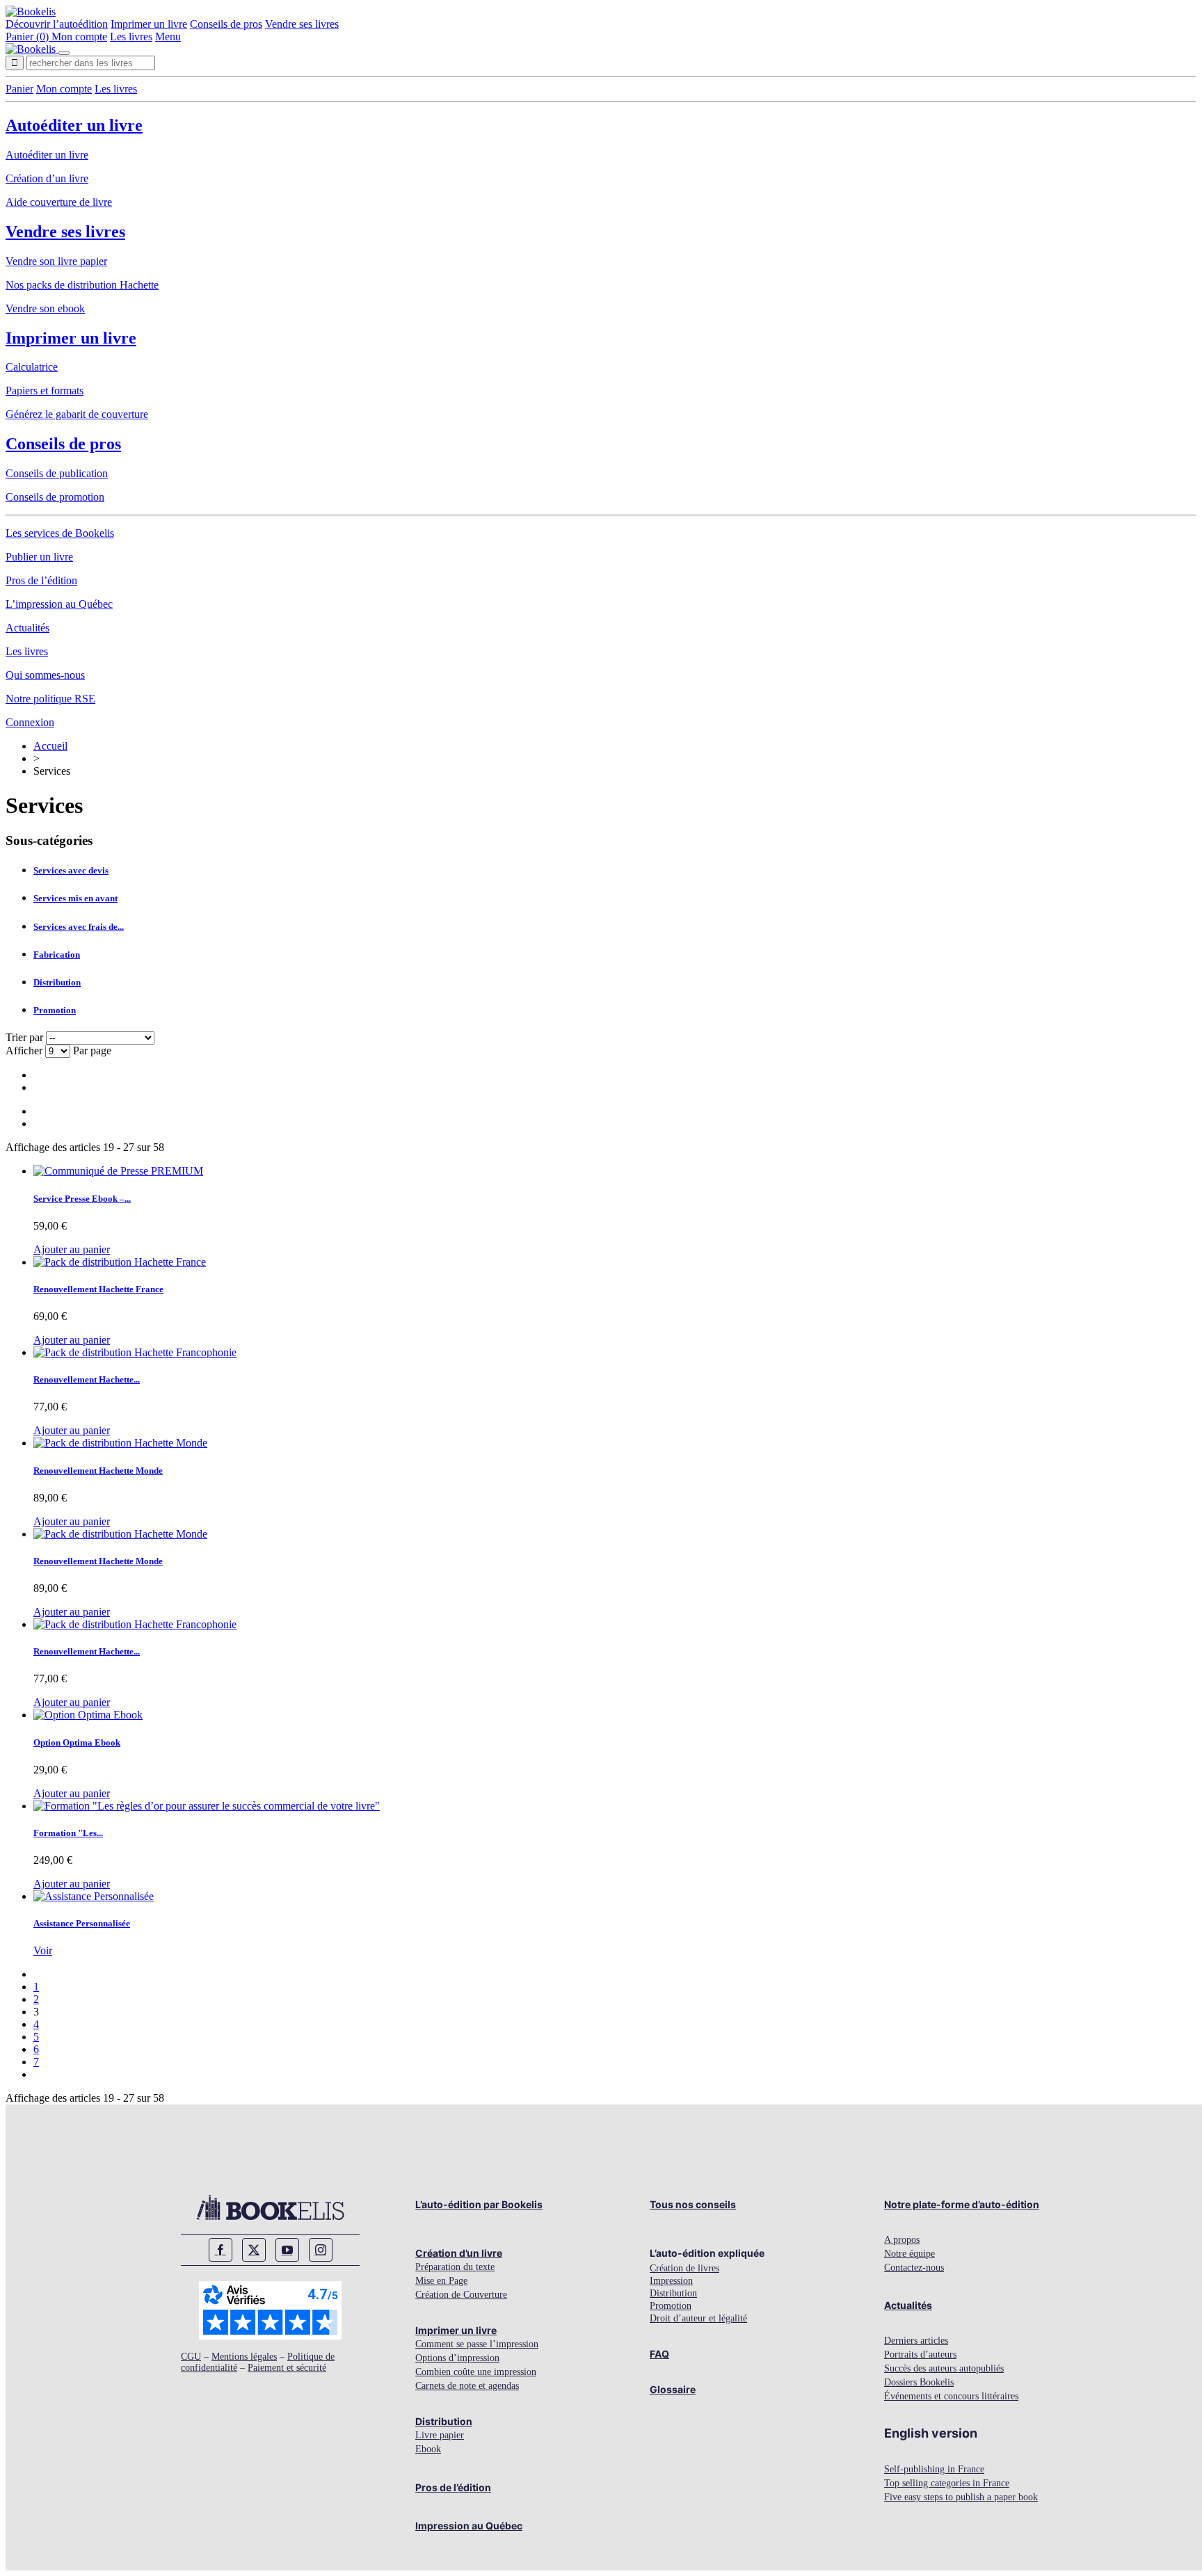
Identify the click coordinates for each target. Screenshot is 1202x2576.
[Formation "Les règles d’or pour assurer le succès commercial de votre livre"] (207, 1806)
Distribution (57, 982)
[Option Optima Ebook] (88, 1715)
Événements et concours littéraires (951, 2396)
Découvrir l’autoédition (57, 24)
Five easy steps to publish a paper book (961, 2497)
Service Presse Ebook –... (82, 1199)
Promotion (55, 1010)
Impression (671, 2281)
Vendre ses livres (302, 24)
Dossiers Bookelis (919, 2382)
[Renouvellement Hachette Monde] (120, 1443)
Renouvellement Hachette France (98, 1289)
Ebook (428, 2449)
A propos (902, 2240)
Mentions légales (244, 2357)
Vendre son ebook (45, 308)
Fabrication (57, 955)
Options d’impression (457, 2358)
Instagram (321, 2250)
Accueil (50, 746)
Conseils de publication (57, 473)
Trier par (24, 1037)
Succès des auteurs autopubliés (944, 2368)
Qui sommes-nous (45, 675)
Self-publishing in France (934, 2469)
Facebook (221, 2250)
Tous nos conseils (693, 2204)
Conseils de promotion (55, 497)
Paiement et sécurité (287, 2368)
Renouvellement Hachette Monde (98, 1471)
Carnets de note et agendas (467, 2386)
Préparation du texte (455, 2267)
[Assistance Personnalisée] (94, 1896)
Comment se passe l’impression (477, 2344)
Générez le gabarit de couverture (77, 414)
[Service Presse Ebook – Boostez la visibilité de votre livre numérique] (118, 1171)
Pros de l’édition (41, 580)
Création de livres (684, 2268)
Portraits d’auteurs (920, 2354)
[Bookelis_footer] (270, 2207)
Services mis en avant (75, 898)
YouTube (287, 2250)
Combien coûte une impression (476, 2372)
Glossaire (673, 2389)
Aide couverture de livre (59, 202)
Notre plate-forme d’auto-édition (962, 2204)
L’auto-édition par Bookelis (479, 2204)
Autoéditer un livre (74, 125)
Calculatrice (32, 367)
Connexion (30, 722)
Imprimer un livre (149, 24)
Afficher (25, 1050)
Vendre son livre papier (56, 261)
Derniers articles (916, 2341)
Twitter (254, 2250)
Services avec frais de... (79, 927)
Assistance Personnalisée (82, 1923)
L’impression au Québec (59, 604)
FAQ (659, 2354)
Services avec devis (71, 870)
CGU (191, 2357)
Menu (168, 37)
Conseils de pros (226, 24)
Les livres (131, 37)
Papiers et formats (45, 391)
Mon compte (79, 37)
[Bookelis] (31, 11)
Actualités (27, 628)
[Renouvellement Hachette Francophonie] (135, 1352)
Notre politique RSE (50, 699)
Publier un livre (39, 557)
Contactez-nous (914, 2268)
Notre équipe (909, 2254)
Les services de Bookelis (60, 533)
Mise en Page (441, 2281)
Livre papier (440, 2435)
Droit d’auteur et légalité (698, 2318)
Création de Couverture (461, 2295)
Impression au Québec (469, 2526)
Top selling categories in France (947, 2483)
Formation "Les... (68, 1833)
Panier (19, 89)
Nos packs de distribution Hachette (82, 285)
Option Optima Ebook (77, 1742)
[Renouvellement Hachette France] (120, 1262)
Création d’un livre (47, 178)
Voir (43, 1950)
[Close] (64, 53)
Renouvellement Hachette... (87, 1379)
